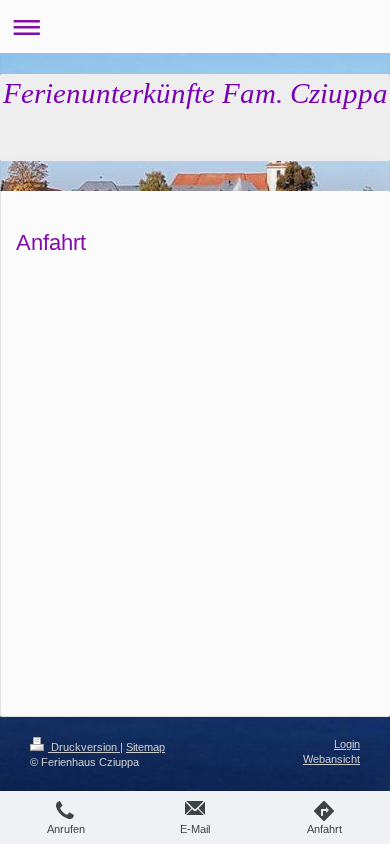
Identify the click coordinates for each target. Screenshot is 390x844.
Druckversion (84, 747)
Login (347, 744)
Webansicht (331, 759)
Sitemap (145, 747)
